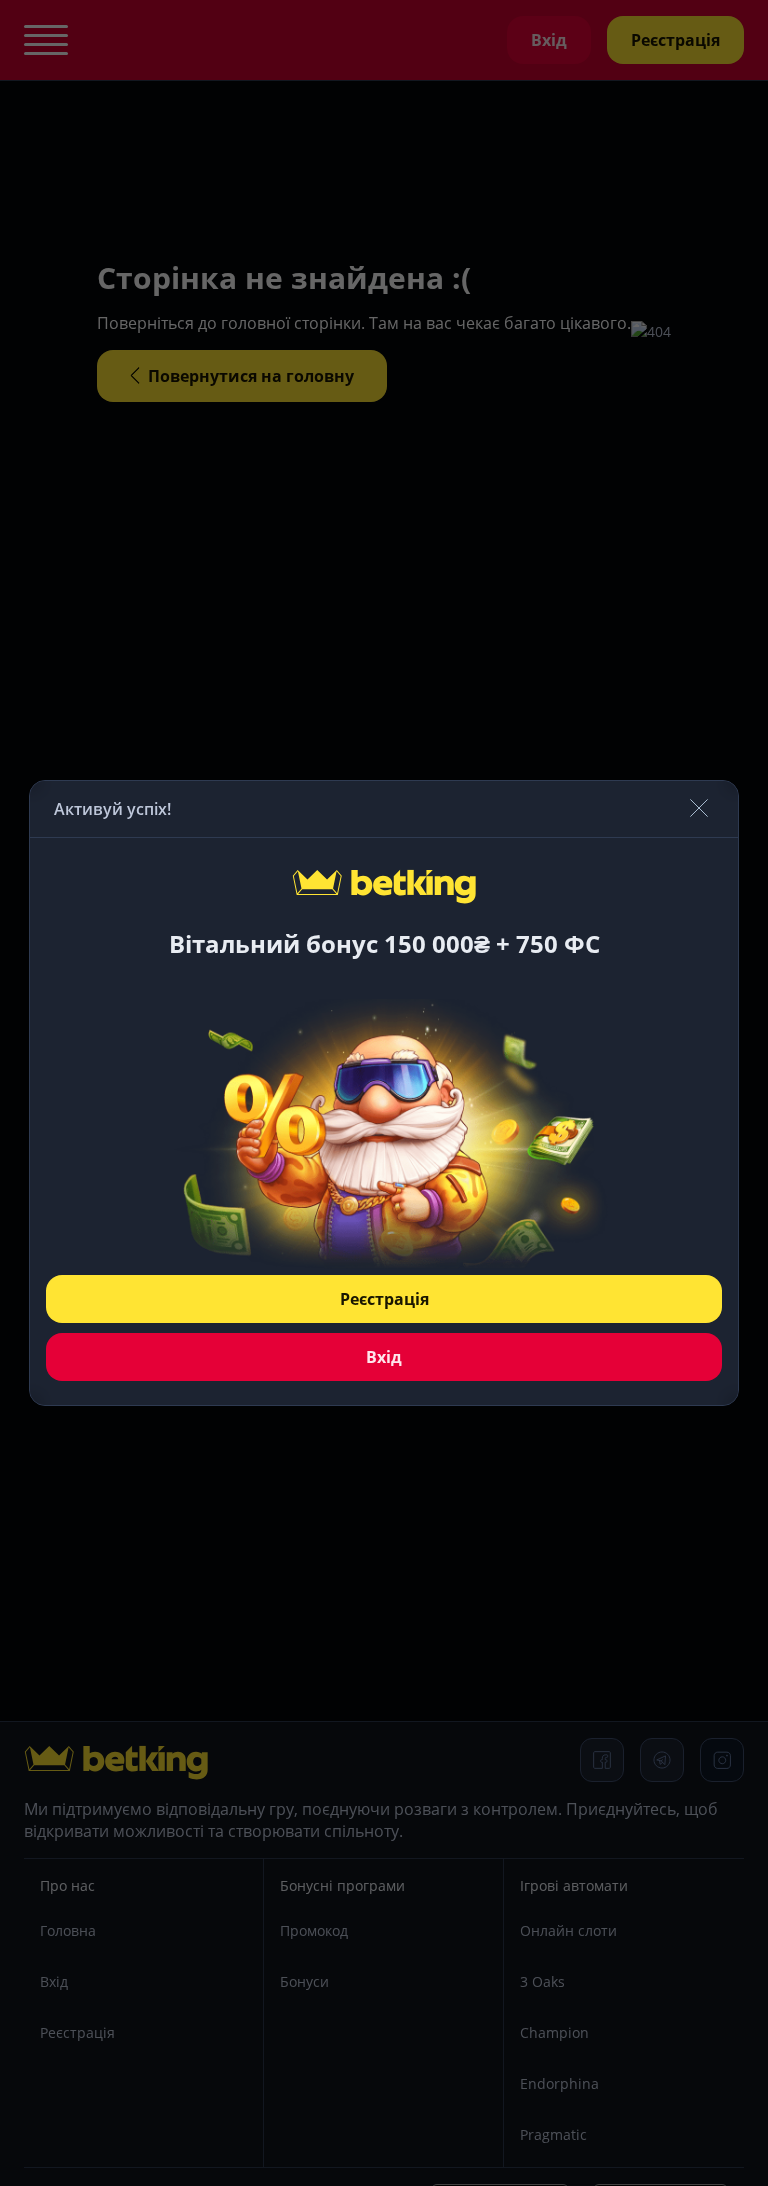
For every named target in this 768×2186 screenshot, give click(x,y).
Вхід (384, 1357)
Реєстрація (384, 1299)
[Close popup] (699, 809)
